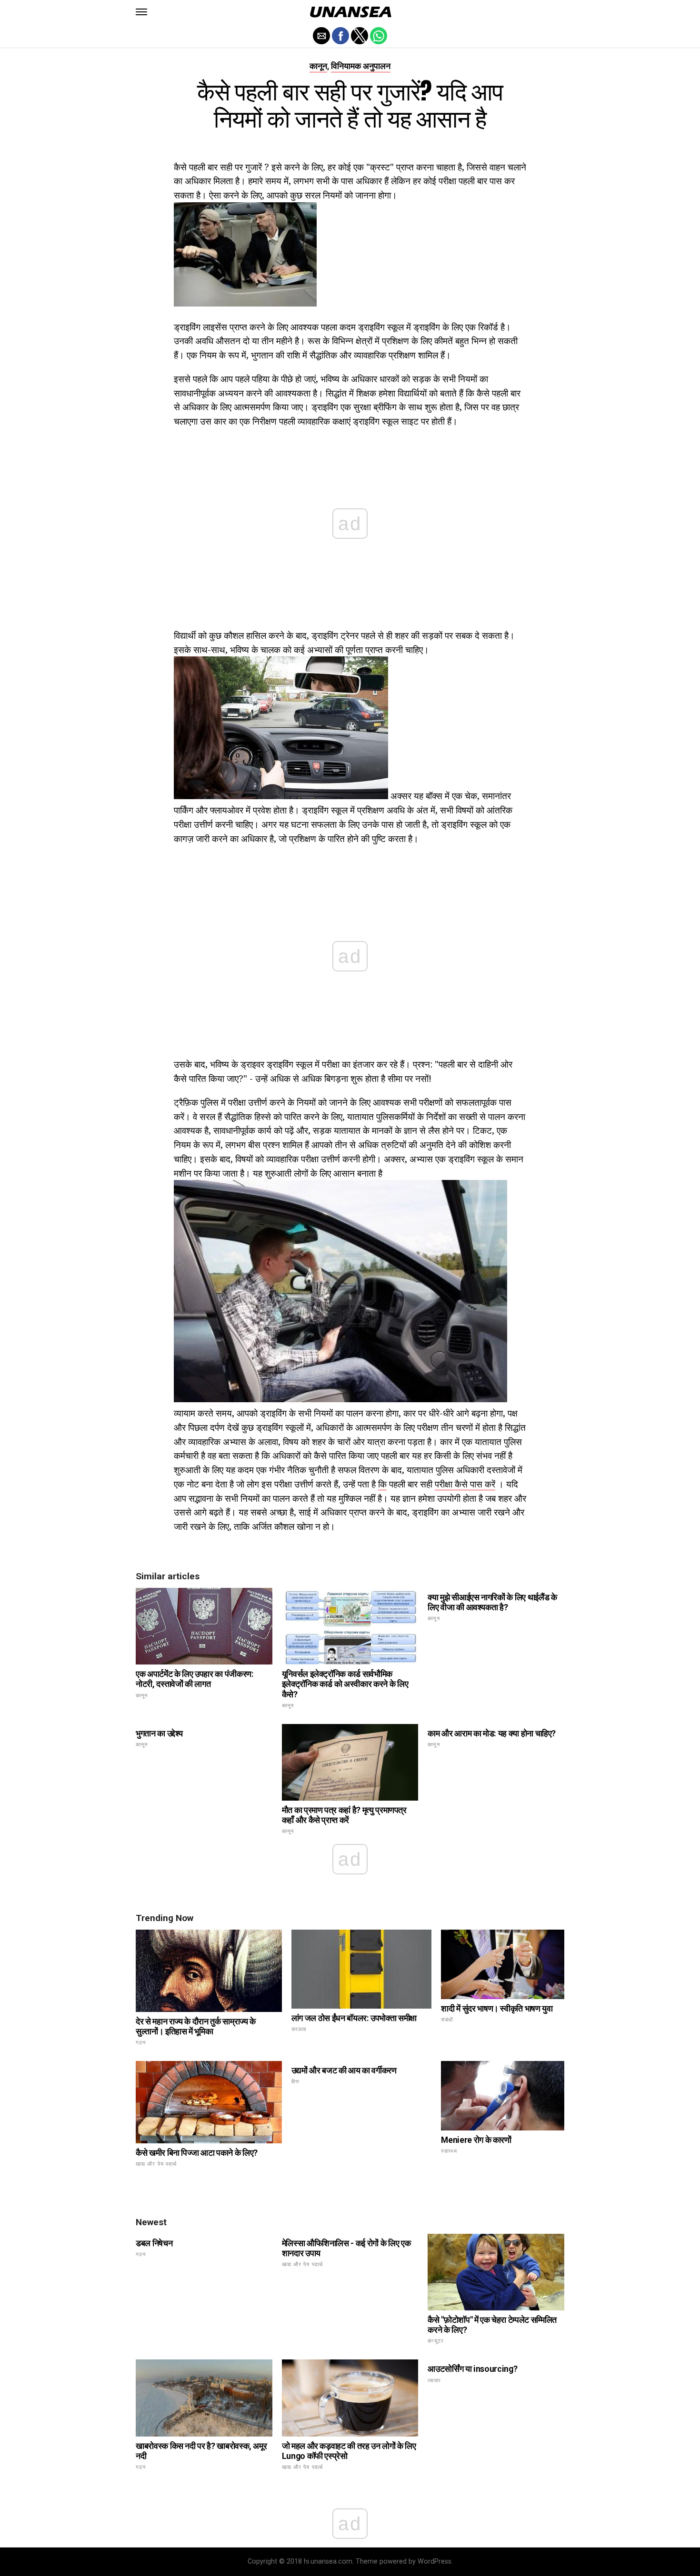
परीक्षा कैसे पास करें (465, 1484)
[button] (141, 12)
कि (382, 1484)
